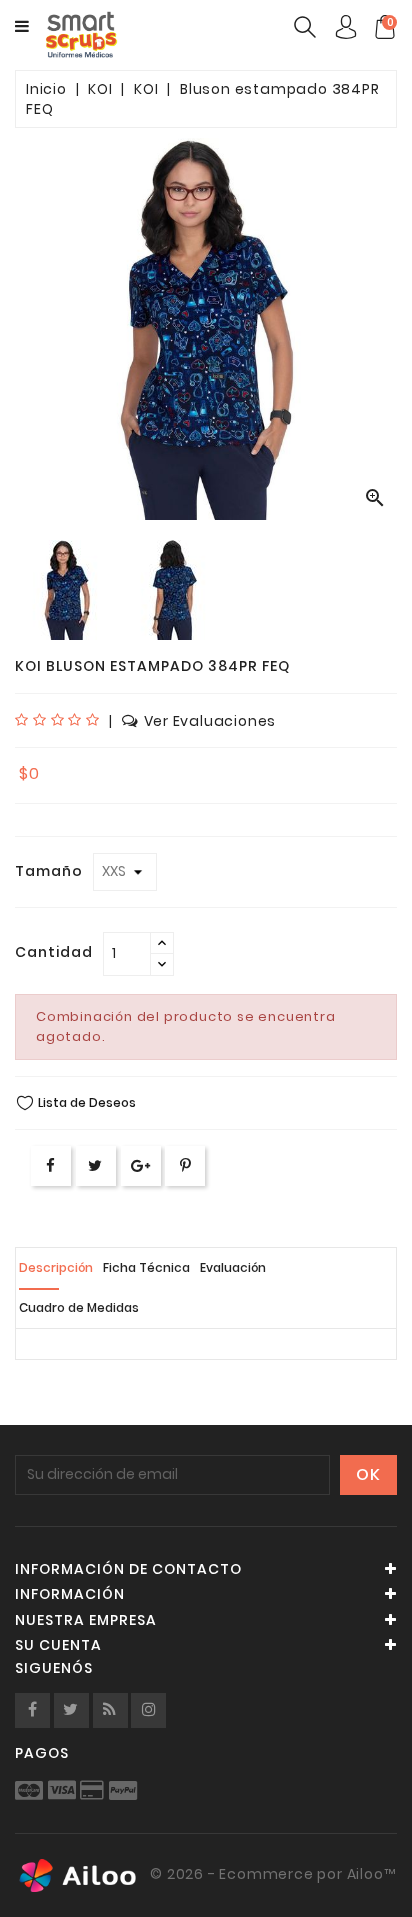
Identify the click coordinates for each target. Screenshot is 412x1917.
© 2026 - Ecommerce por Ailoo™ (271, 1875)
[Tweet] (95, 1165)
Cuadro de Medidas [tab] (79, 1307)
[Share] (51, 1165)
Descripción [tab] (56, 1267)
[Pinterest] (186, 1165)
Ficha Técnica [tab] (146, 1267)
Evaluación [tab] (233, 1267)
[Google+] (141, 1165)
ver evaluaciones (210, 721)
